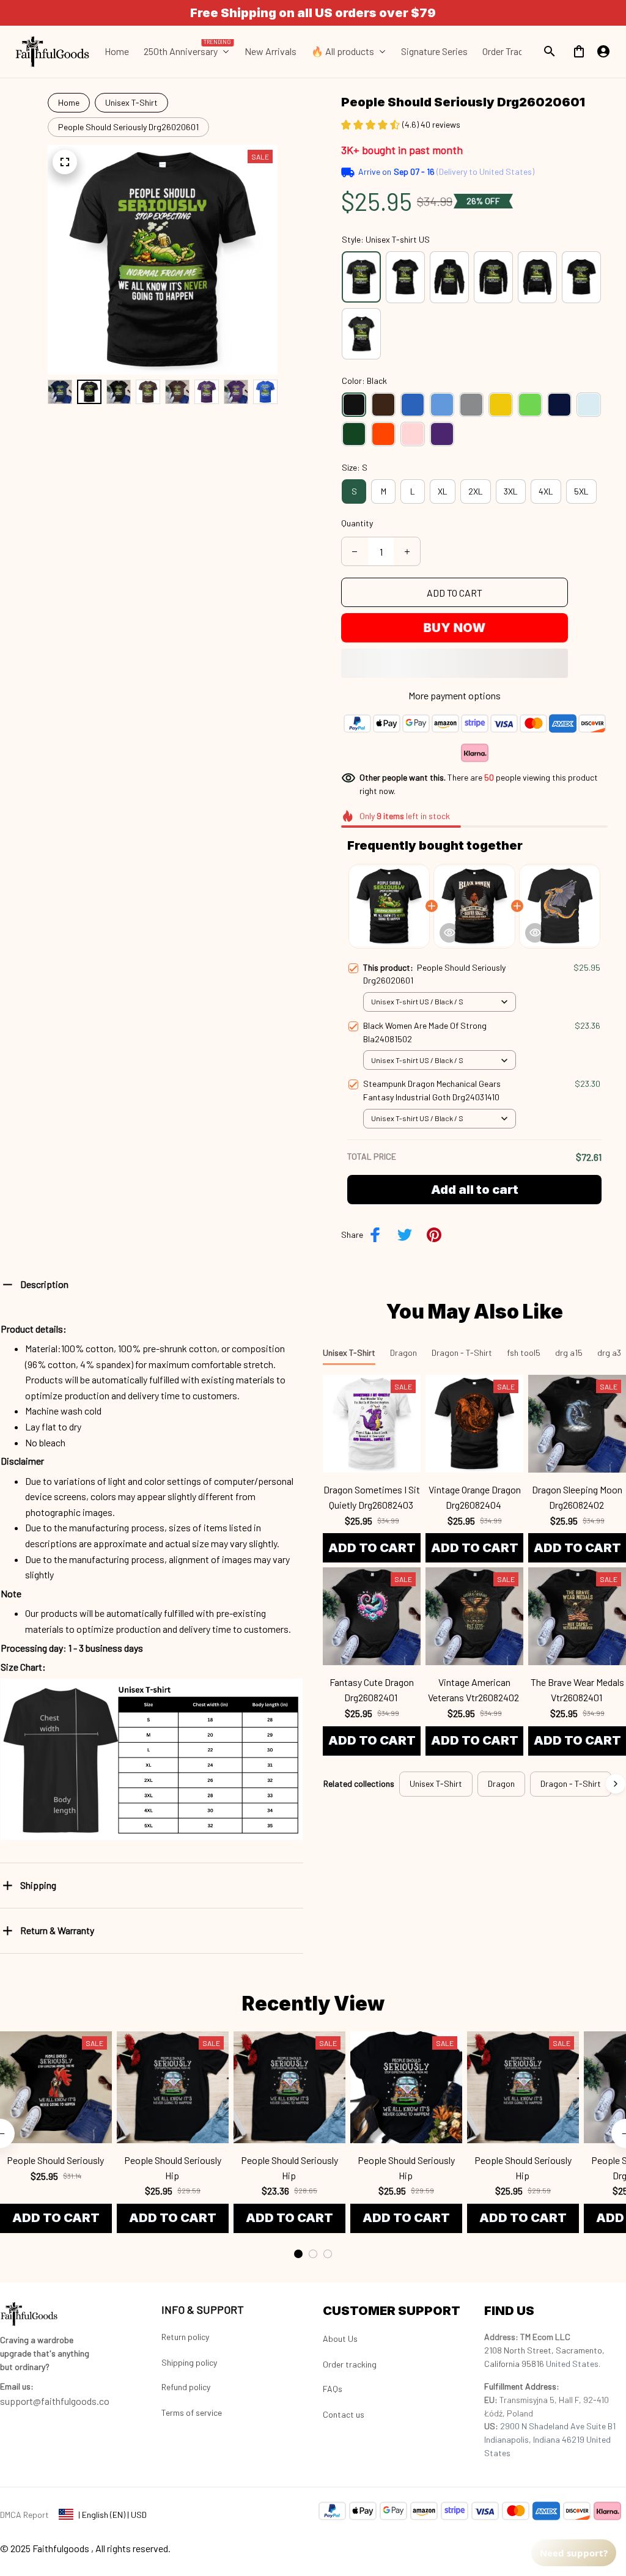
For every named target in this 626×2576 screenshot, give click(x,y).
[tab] (298, 2254)
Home (69, 102)
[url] (17, 2386)
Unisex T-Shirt (131, 102)
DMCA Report (24, 2515)
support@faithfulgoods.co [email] (55, 2401)
